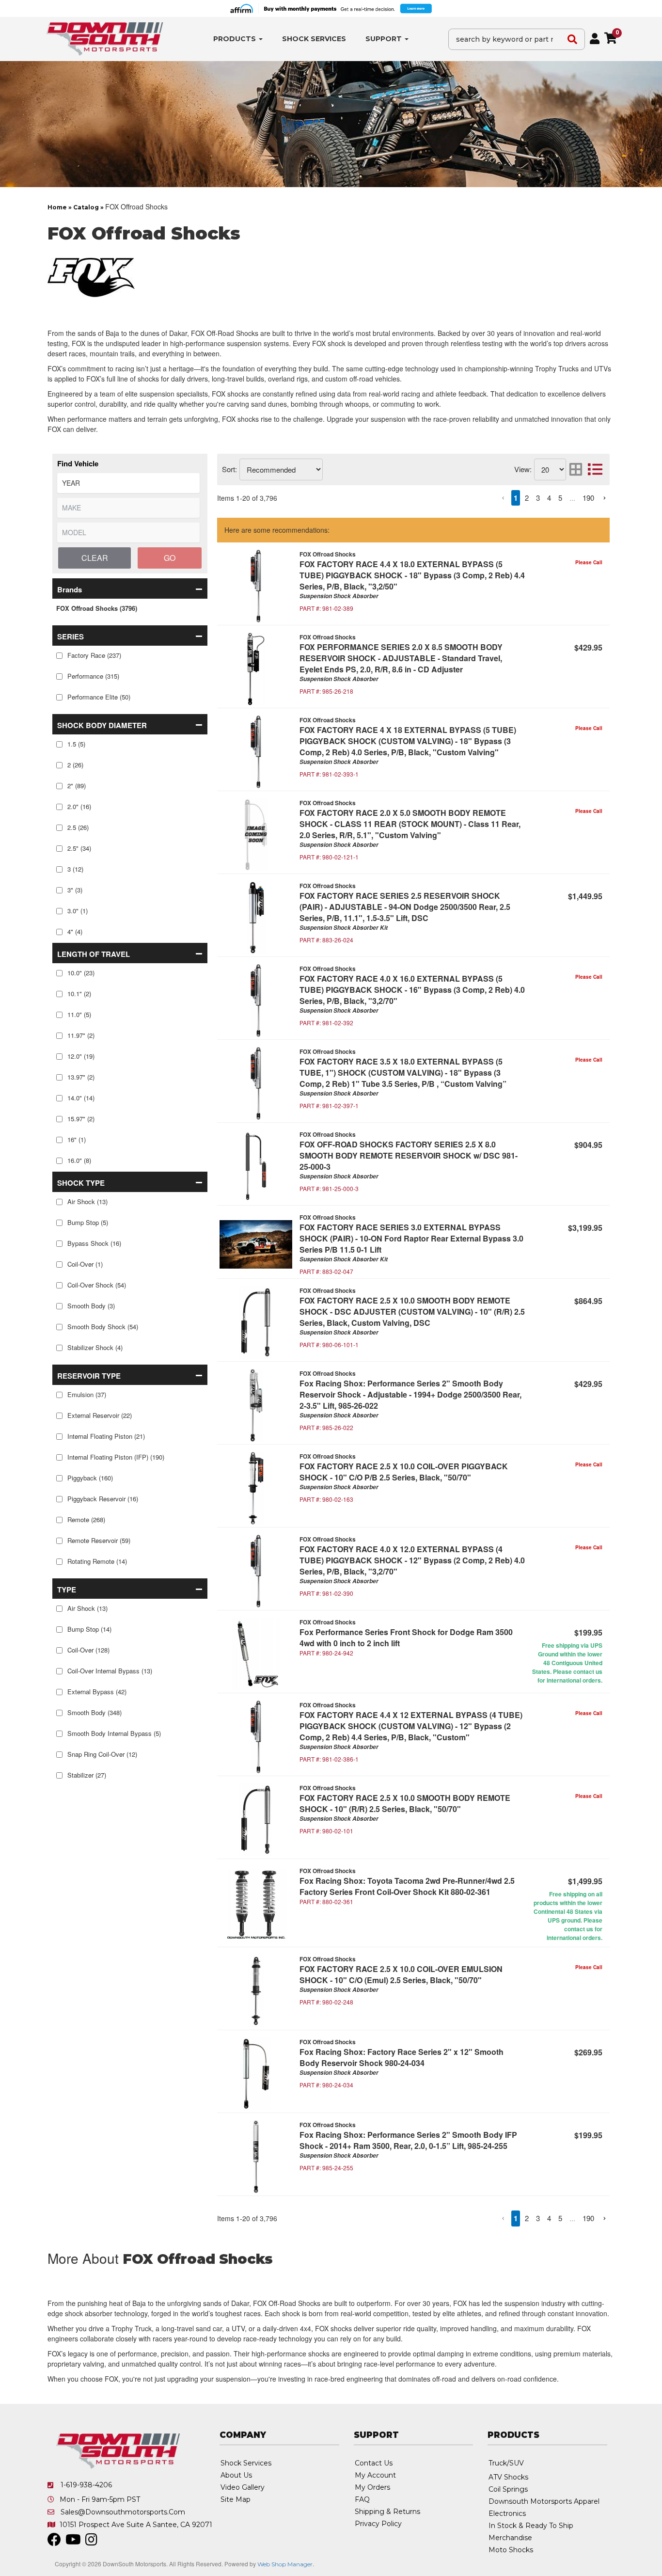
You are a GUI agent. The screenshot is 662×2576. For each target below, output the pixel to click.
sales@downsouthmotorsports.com (123, 2512)
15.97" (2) (81, 1119)
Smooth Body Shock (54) (103, 1327)
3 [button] (538, 498)
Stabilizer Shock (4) (95, 1347)
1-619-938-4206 (86, 2485)
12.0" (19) (81, 1056)
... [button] (572, 498)
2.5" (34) (79, 848)
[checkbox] (59, 656)
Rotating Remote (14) (97, 1561)
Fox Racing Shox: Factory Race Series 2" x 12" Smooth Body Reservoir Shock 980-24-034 (402, 2057)
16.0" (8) (79, 1160)
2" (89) (77, 786)
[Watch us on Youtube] (73, 2542)
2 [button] (527, 498)
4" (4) (75, 931)
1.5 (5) (76, 744)
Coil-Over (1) (85, 1264)
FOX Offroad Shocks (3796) (97, 608)
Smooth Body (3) (91, 1306)
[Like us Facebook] (54, 2542)
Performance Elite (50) (99, 697)
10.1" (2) (79, 994)
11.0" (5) (79, 1014)
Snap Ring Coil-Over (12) (102, 1754)
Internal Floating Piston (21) (106, 1436)
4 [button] (549, 498)
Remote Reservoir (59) (99, 1540)
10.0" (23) (81, 973)
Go (170, 558)
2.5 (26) (78, 827)
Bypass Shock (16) (94, 1243)
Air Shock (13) (87, 1201)
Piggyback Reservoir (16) (103, 1499)
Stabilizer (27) (87, 1775)
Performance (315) (93, 676)
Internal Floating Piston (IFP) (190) (116, 1457)
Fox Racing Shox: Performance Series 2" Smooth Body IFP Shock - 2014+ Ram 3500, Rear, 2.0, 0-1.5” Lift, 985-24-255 (408, 2140)
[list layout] (595, 469)
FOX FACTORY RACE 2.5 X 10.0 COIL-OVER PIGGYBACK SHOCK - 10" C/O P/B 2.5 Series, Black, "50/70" (404, 1472)
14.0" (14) (81, 1098)
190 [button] (588, 498)
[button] (130, 588)
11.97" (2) (81, 1035)
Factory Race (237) (94, 655)
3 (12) (75, 869)
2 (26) (75, 765)
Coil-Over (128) (88, 1650)
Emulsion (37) (87, 1394)
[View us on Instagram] (91, 2542)
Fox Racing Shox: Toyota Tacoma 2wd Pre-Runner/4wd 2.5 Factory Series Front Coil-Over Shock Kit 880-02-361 (407, 1886)
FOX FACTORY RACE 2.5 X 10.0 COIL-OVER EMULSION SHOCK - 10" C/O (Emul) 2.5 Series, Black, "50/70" (401, 1974)
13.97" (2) (81, 1077)
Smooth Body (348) (95, 1712)
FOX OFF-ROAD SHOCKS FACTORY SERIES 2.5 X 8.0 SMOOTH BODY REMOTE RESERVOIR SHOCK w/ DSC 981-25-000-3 (409, 1155)
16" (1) (77, 1139)
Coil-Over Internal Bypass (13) (110, 1671)
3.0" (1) (78, 911)
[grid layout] (576, 469)
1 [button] (516, 498)
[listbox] (128, 483)
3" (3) (75, 890)
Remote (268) (86, 1519)
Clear (95, 558)
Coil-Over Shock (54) (97, 1285)
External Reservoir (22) (100, 1415)
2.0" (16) (79, 806)
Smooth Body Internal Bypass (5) (114, 1733)
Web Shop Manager (285, 2564)
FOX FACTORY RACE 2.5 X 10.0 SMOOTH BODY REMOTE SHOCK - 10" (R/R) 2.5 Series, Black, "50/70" (405, 1803)
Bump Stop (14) (89, 1629)
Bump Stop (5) (88, 1222)
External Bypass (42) (97, 1692)
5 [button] (560, 498)
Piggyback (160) (90, 1478)
